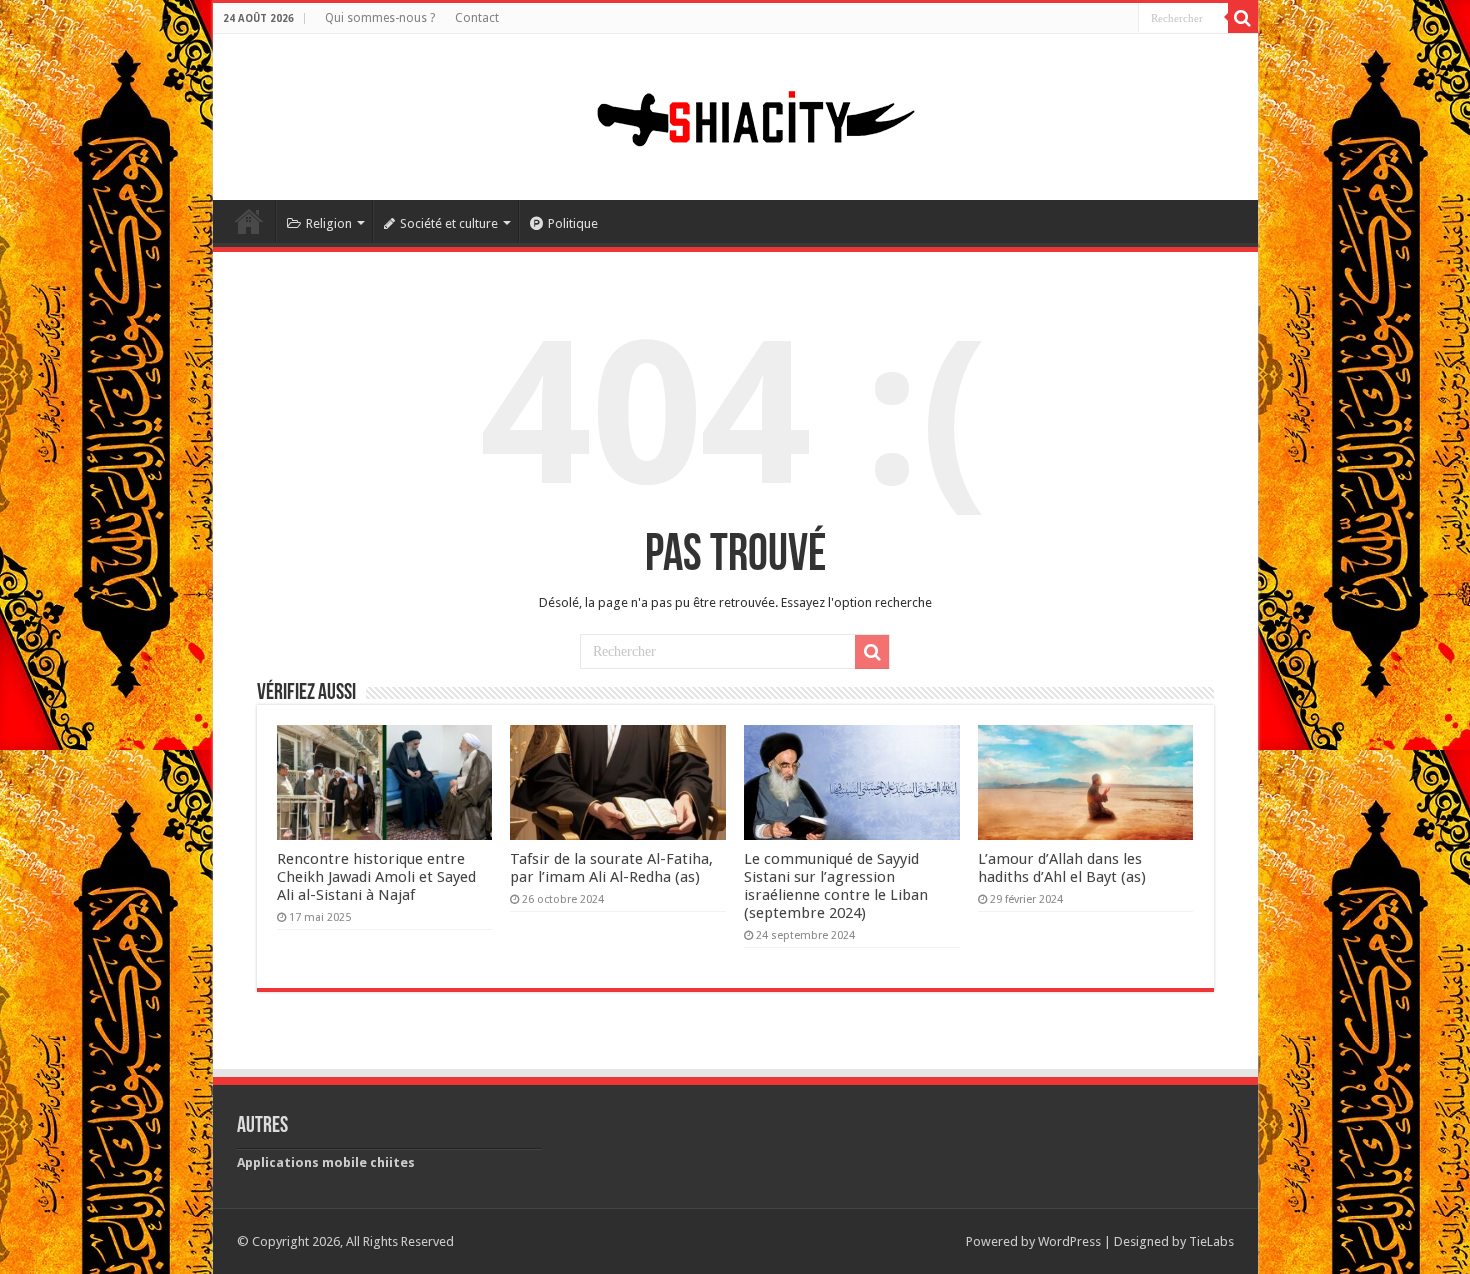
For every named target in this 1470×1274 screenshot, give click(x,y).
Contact (477, 18)
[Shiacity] (735, 113)
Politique (573, 223)
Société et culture (449, 223)
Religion (329, 223)
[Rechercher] (1243, 18)
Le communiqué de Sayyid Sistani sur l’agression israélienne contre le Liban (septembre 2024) (836, 886)
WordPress (1069, 1241)
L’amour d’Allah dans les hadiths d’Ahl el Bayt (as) (1062, 868)
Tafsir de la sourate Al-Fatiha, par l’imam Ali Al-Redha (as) (611, 868)
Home (249, 221)
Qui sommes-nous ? (380, 18)
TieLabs (1211, 1241)
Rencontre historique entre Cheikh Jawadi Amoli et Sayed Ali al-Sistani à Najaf (376, 877)
